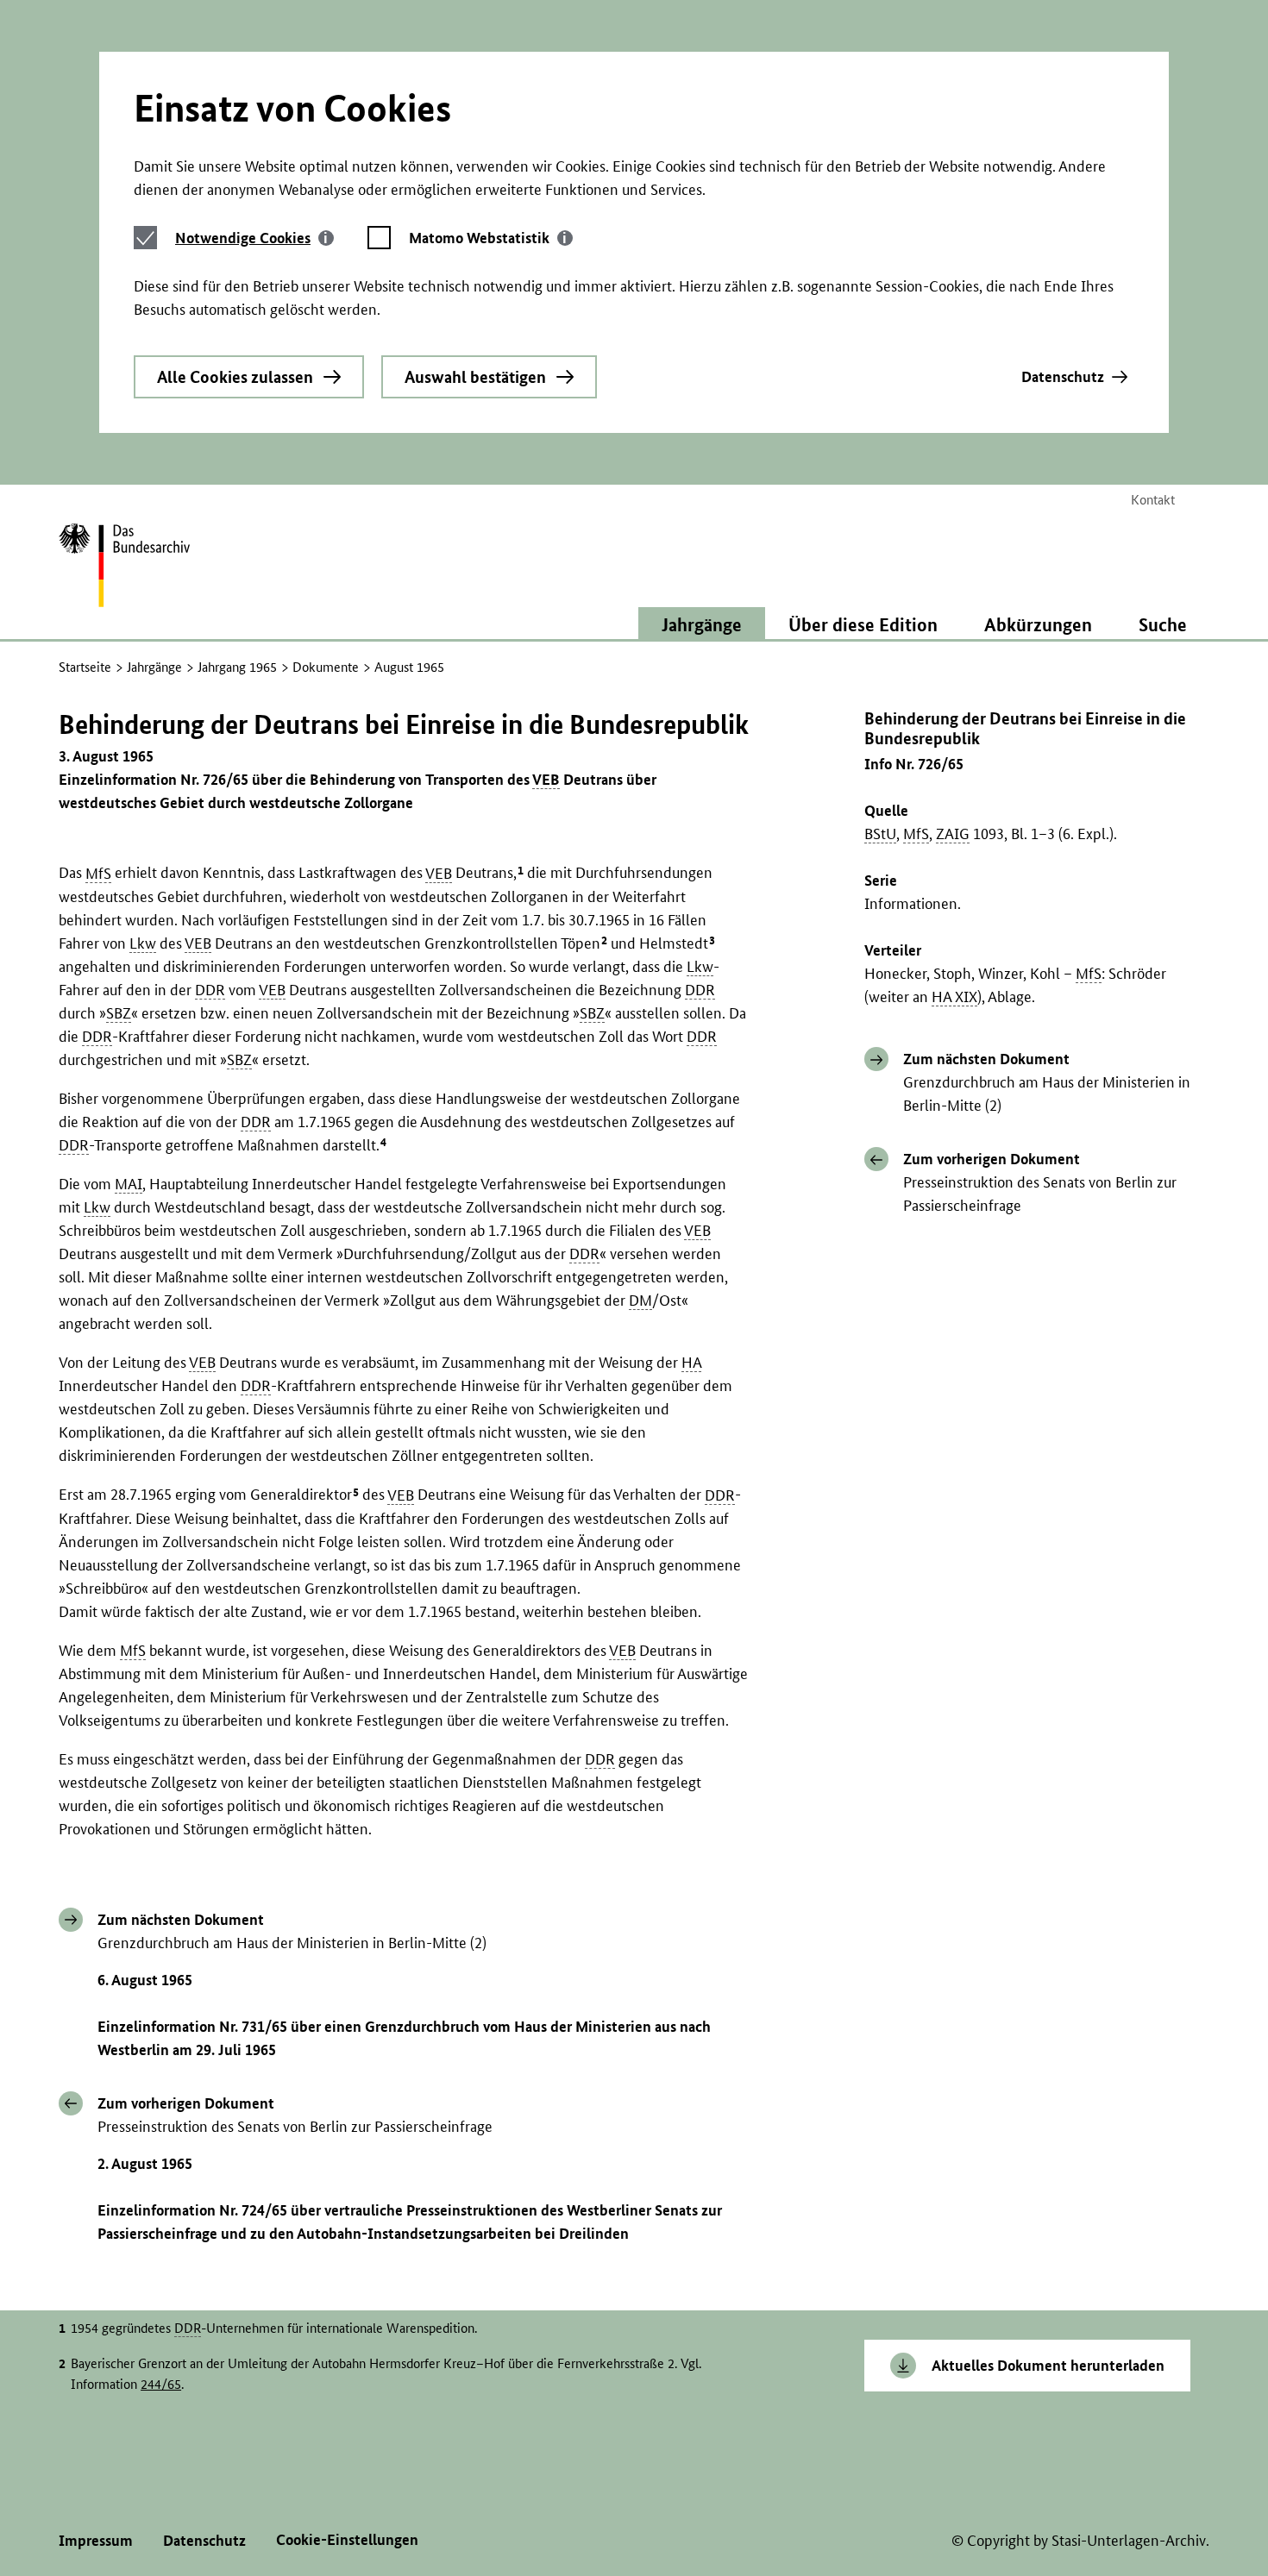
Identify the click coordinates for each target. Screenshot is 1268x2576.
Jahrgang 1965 (237, 667)
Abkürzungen (1038, 624)
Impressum (96, 2540)
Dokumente (326, 667)
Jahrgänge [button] (702, 624)
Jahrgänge (154, 667)
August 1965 (409, 667)
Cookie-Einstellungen (347, 2539)
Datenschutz (1063, 376)
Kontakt (1153, 500)
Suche (1163, 624)
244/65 (161, 2384)
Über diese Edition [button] (863, 624)
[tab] (254, 238)
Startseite (85, 667)
